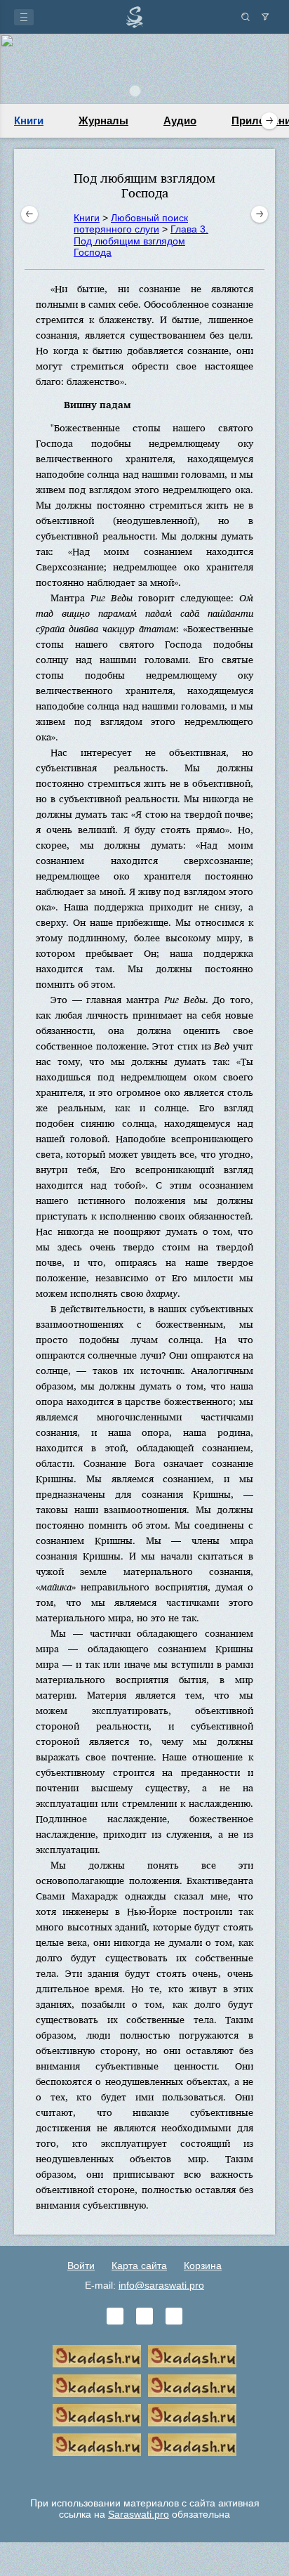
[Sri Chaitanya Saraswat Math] (97, 2356)
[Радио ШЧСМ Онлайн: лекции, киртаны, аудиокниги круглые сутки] (97, 2415)
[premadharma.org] (192, 2445)
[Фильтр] (265, 17)
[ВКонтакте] (115, 2316)
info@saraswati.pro (161, 2285)
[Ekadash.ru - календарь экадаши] (97, 2386)
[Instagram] (174, 2316)
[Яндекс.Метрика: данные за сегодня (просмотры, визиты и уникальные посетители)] (144, 2474)
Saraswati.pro (139, 2514)
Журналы (103, 120)
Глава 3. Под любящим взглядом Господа (141, 240)
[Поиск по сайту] (246, 17)
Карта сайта (139, 2266)
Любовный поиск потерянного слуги (131, 223)
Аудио (180, 120)
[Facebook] (144, 2316)
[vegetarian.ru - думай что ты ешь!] (192, 2356)
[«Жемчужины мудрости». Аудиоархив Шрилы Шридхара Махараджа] (192, 2415)
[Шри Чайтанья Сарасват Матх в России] (97, 2445)
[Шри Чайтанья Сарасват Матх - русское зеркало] (192, 2386)
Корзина (203, 2266)
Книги (29, 120)
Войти (81, 2266)
